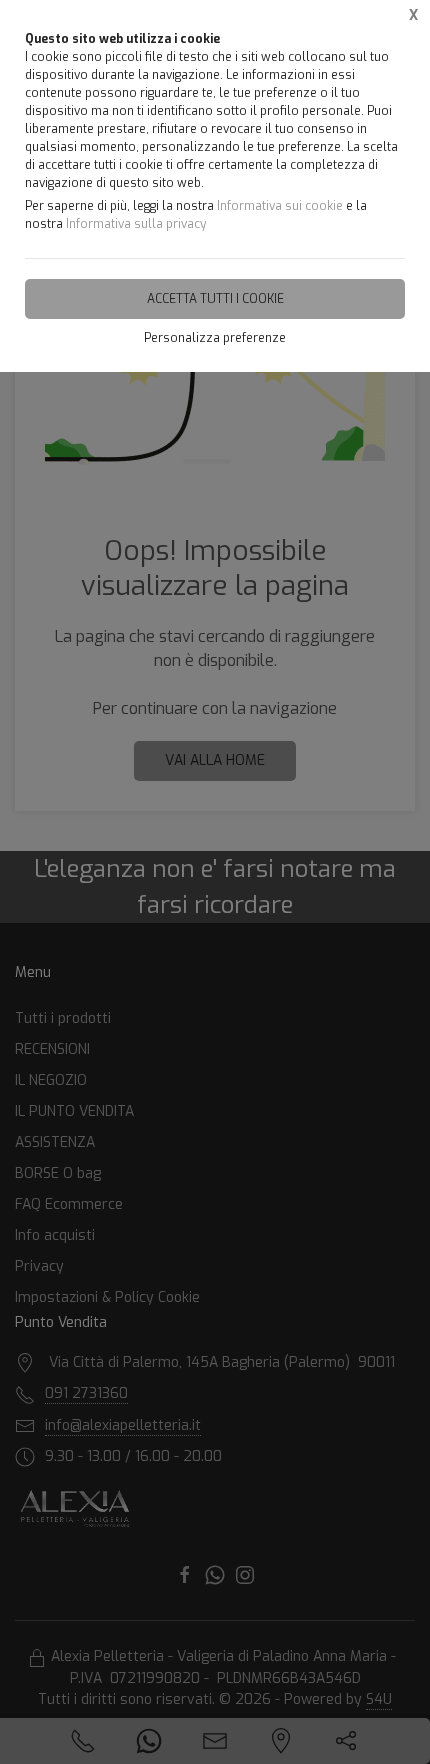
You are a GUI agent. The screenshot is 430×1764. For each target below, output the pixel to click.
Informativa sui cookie (280, 206)
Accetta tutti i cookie (215, 299)
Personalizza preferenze (215, 338)
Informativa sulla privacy (136, 224)
